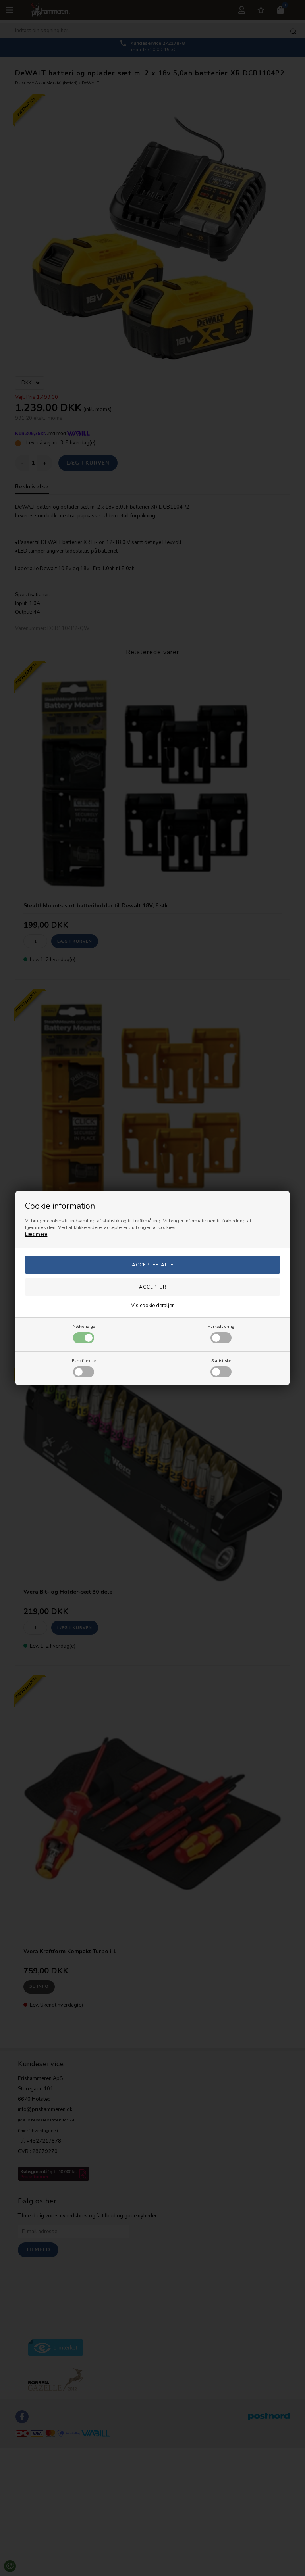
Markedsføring (221, 1326)
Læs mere (36, 1234)
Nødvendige (84, 1326)
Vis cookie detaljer (152, 1306)
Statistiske (221, 1361)
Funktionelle (84, 1361)
